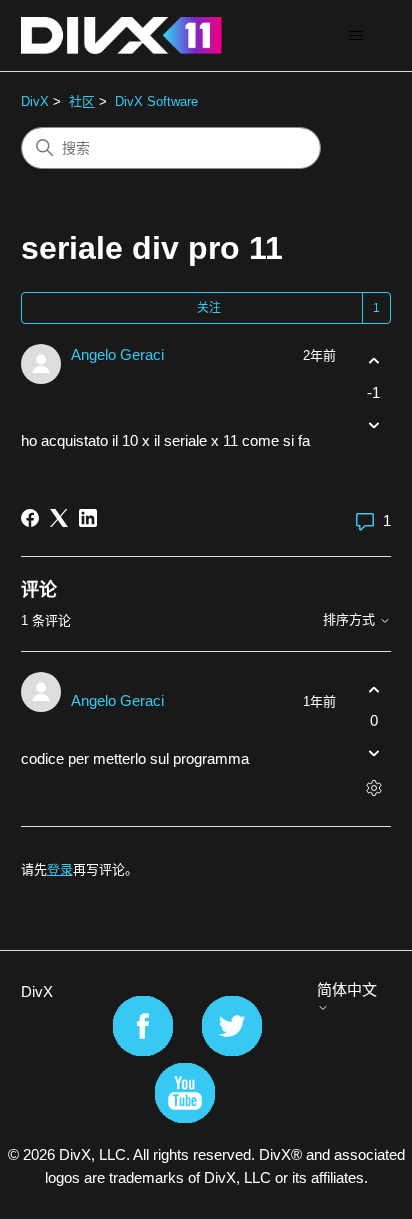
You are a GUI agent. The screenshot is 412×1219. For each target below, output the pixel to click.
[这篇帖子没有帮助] (373, 424)
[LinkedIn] (88, 518)
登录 (60, 869)
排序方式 (351, 620)
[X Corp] (59, 518)
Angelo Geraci (117, 354)
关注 (209, 308)
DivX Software (156, 101)
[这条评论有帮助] (373, 689)
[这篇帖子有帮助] (373, 361)
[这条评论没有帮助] (373, 753)
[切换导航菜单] (355, 36)
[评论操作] (373, 788)
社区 (82, 101)
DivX (35, 101)
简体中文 (347, 989)
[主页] (121, 35)
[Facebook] (30, 518)
